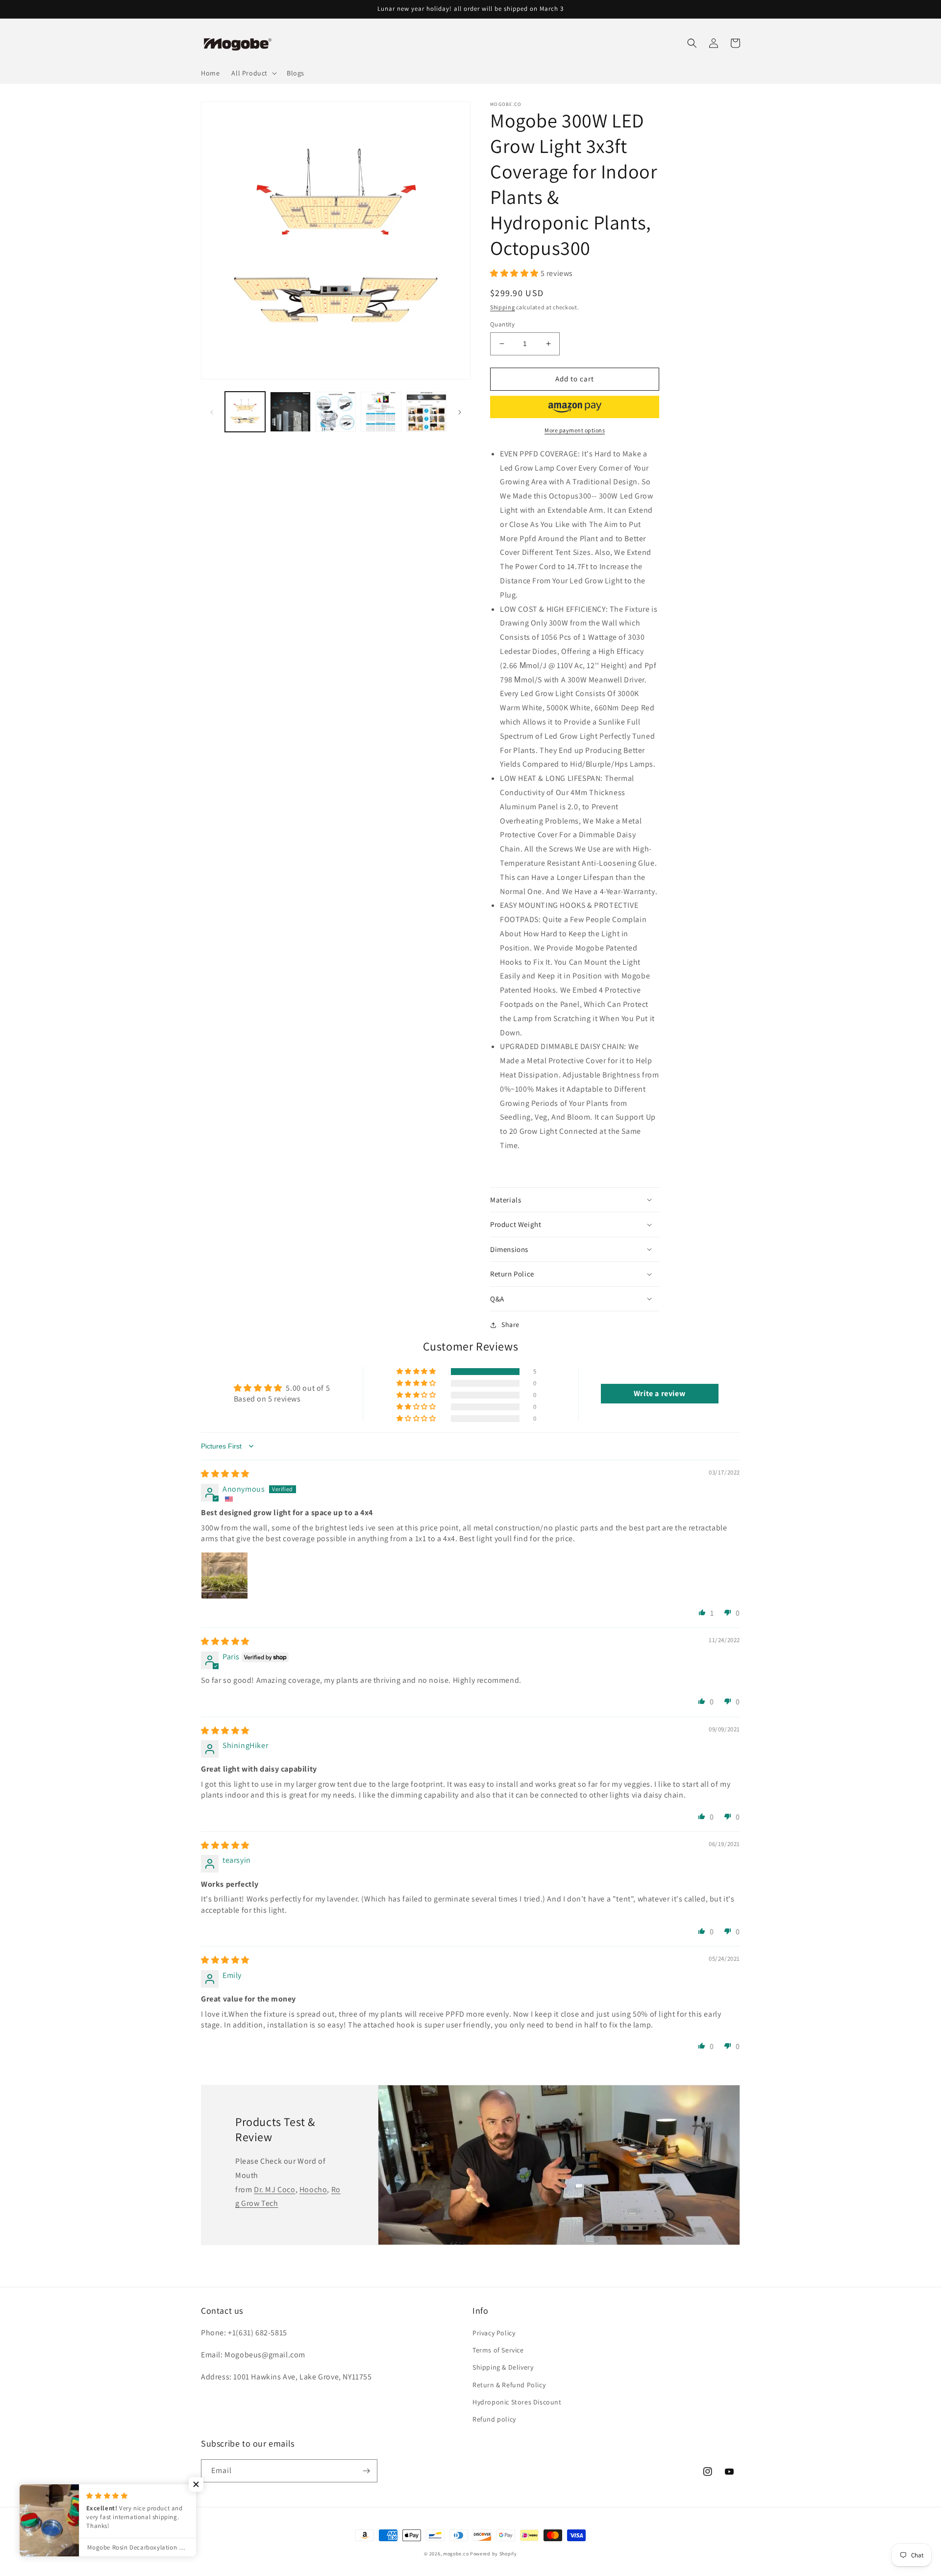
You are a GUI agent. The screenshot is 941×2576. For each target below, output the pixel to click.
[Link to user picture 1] (224, 1576)
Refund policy (494, 2419)
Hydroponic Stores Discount (517, 2402)
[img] (225, 1474)
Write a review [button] (659, 1393)
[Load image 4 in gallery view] (381, 412)
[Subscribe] (366, 2471)
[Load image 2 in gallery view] (290, 412)
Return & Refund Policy (509, 2385)
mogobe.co (456, 2554)
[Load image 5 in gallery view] (426, 412)
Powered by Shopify (494, 2554)
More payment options (575, 430)
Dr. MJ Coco (275, 2189)
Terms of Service (498, 2350)
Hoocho (313, 2189)
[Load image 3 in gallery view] (336, 412)
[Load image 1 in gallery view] (245, 412)
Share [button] (510, 1325)
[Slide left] (212, 412)
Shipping (503, 307)
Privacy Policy (494, 2333)
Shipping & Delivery (503, 2367)
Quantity (502, 324)
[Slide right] (460, 412)
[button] (253, 73)
